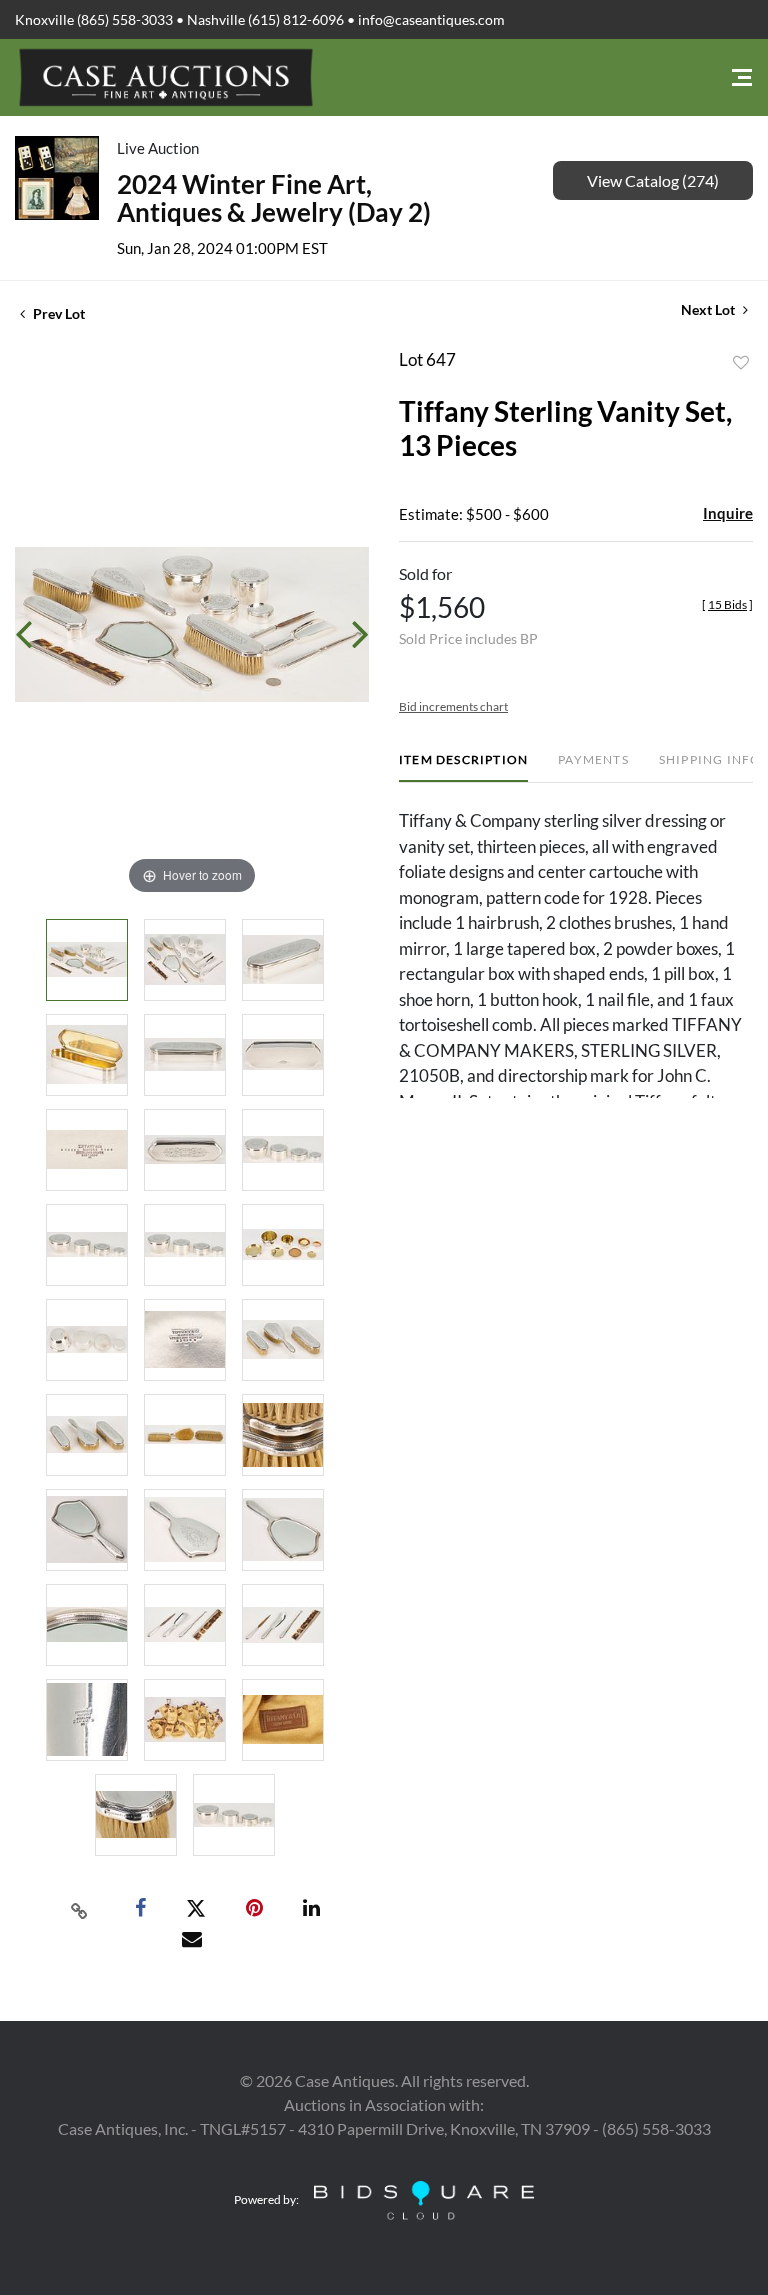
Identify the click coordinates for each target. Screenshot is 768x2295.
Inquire (728, 513)
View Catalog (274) (653, 180)
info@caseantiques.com (431, 19)
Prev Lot (57, 313)
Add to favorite (741, 363)
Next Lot (709, 309)
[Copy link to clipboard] (80, 1909)
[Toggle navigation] (742, 77)
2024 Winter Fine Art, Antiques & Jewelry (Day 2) (274, 198)
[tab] (463, 767)
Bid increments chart (453, 706)
